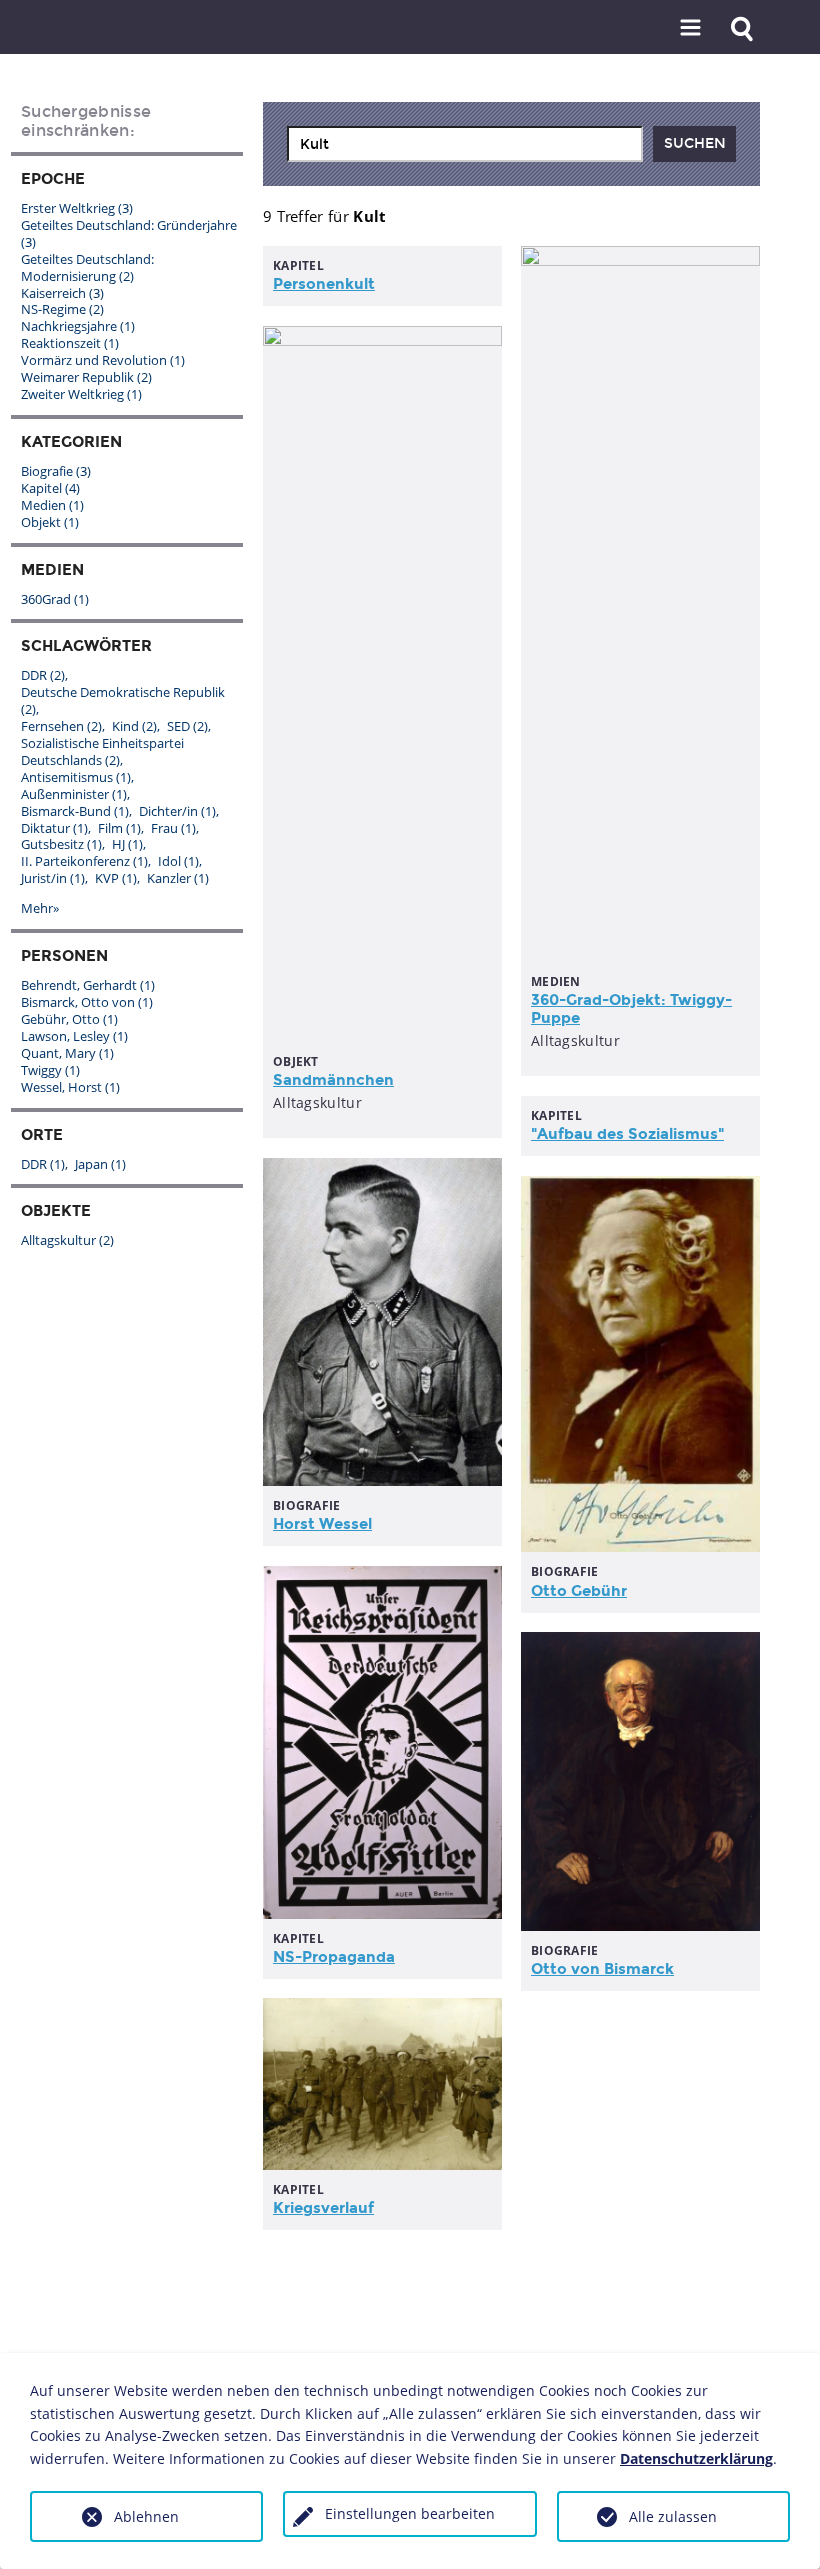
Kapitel (50, 488)
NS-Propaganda (334, 1957)
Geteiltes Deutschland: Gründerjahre (129, 233)
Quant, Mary (67, 1053)
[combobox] (465, 144)
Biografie (56, 471)
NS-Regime (62, 309)
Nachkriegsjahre (78, 326)
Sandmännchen (333, 1080)
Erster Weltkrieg (77, 208)
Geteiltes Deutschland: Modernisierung (87, 267)
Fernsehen (61, 726)
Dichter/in (177, 811)
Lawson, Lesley (74, 1036)
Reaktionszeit (70, 343)
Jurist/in (53, 878)
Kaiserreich (62, 293)
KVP (116, 878)
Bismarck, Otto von (87, 1002)
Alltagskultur (67, 1240)
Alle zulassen (673, 2516)
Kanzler (178, 878)
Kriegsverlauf (323, 2208)
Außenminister (74, 794)
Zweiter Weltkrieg (81, 394)
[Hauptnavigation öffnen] (691, 28)
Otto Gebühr (579, 1591)
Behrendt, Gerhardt (88, 985)
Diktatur (54, 828)
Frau (173, 828)
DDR (43, 675)
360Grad (55, 599)
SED (187, 726)
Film (119, 828)
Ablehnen (146, 2516)
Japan (100, 1164)
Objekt (50, 522)
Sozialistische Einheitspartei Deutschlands (102, 751)
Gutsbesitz (61, 844)
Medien (52, 505)
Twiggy (50, 1070)
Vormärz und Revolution (103, 360)
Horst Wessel (322, 1524)
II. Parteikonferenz (84, 861)
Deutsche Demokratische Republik (123, 700)
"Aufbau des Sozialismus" (627, 1134)
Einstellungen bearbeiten (410, 2513)
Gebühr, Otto (69, 1019)
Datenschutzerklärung (696, 2458)
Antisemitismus (76, 777)
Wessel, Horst (70, 1087)
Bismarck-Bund (75, 811)
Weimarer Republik (86, 377)
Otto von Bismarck (602, 1969)
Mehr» (40, 908)
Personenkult (324, 284)
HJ (127, 844)
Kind (134, 726)
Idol (178, 861)
